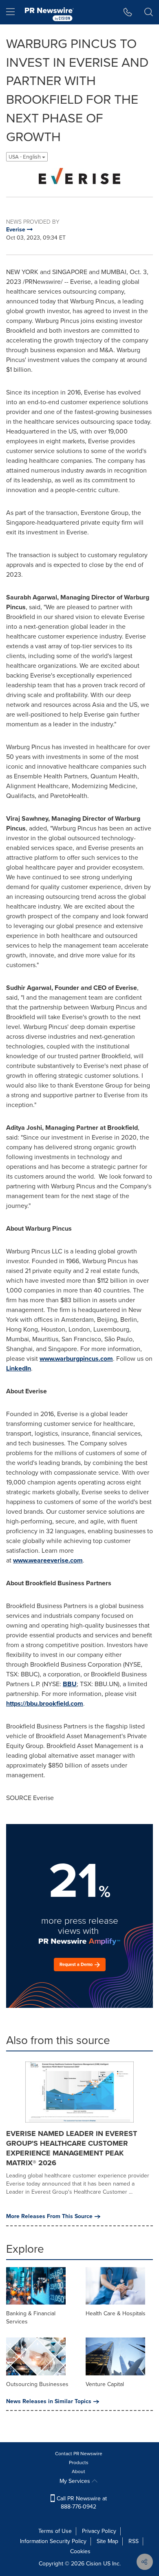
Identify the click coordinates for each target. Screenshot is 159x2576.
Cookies (80, 2551)
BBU (70, 1684)
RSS (134, 2541)
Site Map (107, 2541)
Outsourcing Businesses (37, 2384)
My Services (76, 2481)
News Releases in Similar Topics (49, 2402)
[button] (79, 176)
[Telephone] (128, 12)
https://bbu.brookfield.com (45, 1703)
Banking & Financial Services (31, 2318)
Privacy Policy (99, 2531)
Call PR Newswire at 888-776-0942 (81, 2503)
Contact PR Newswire (79, 2454)
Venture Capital (105, 2384)
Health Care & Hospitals (116, 2313)
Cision (94, 2564)
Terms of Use (55, 2531)
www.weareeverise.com (48, 1560)
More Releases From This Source (49, 2216)
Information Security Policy (53, 2541)
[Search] (149, 12)
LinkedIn (19, 1368)
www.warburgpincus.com (76, 1359)
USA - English (25, 157)
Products (79, 2463)
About (78, 2471)
